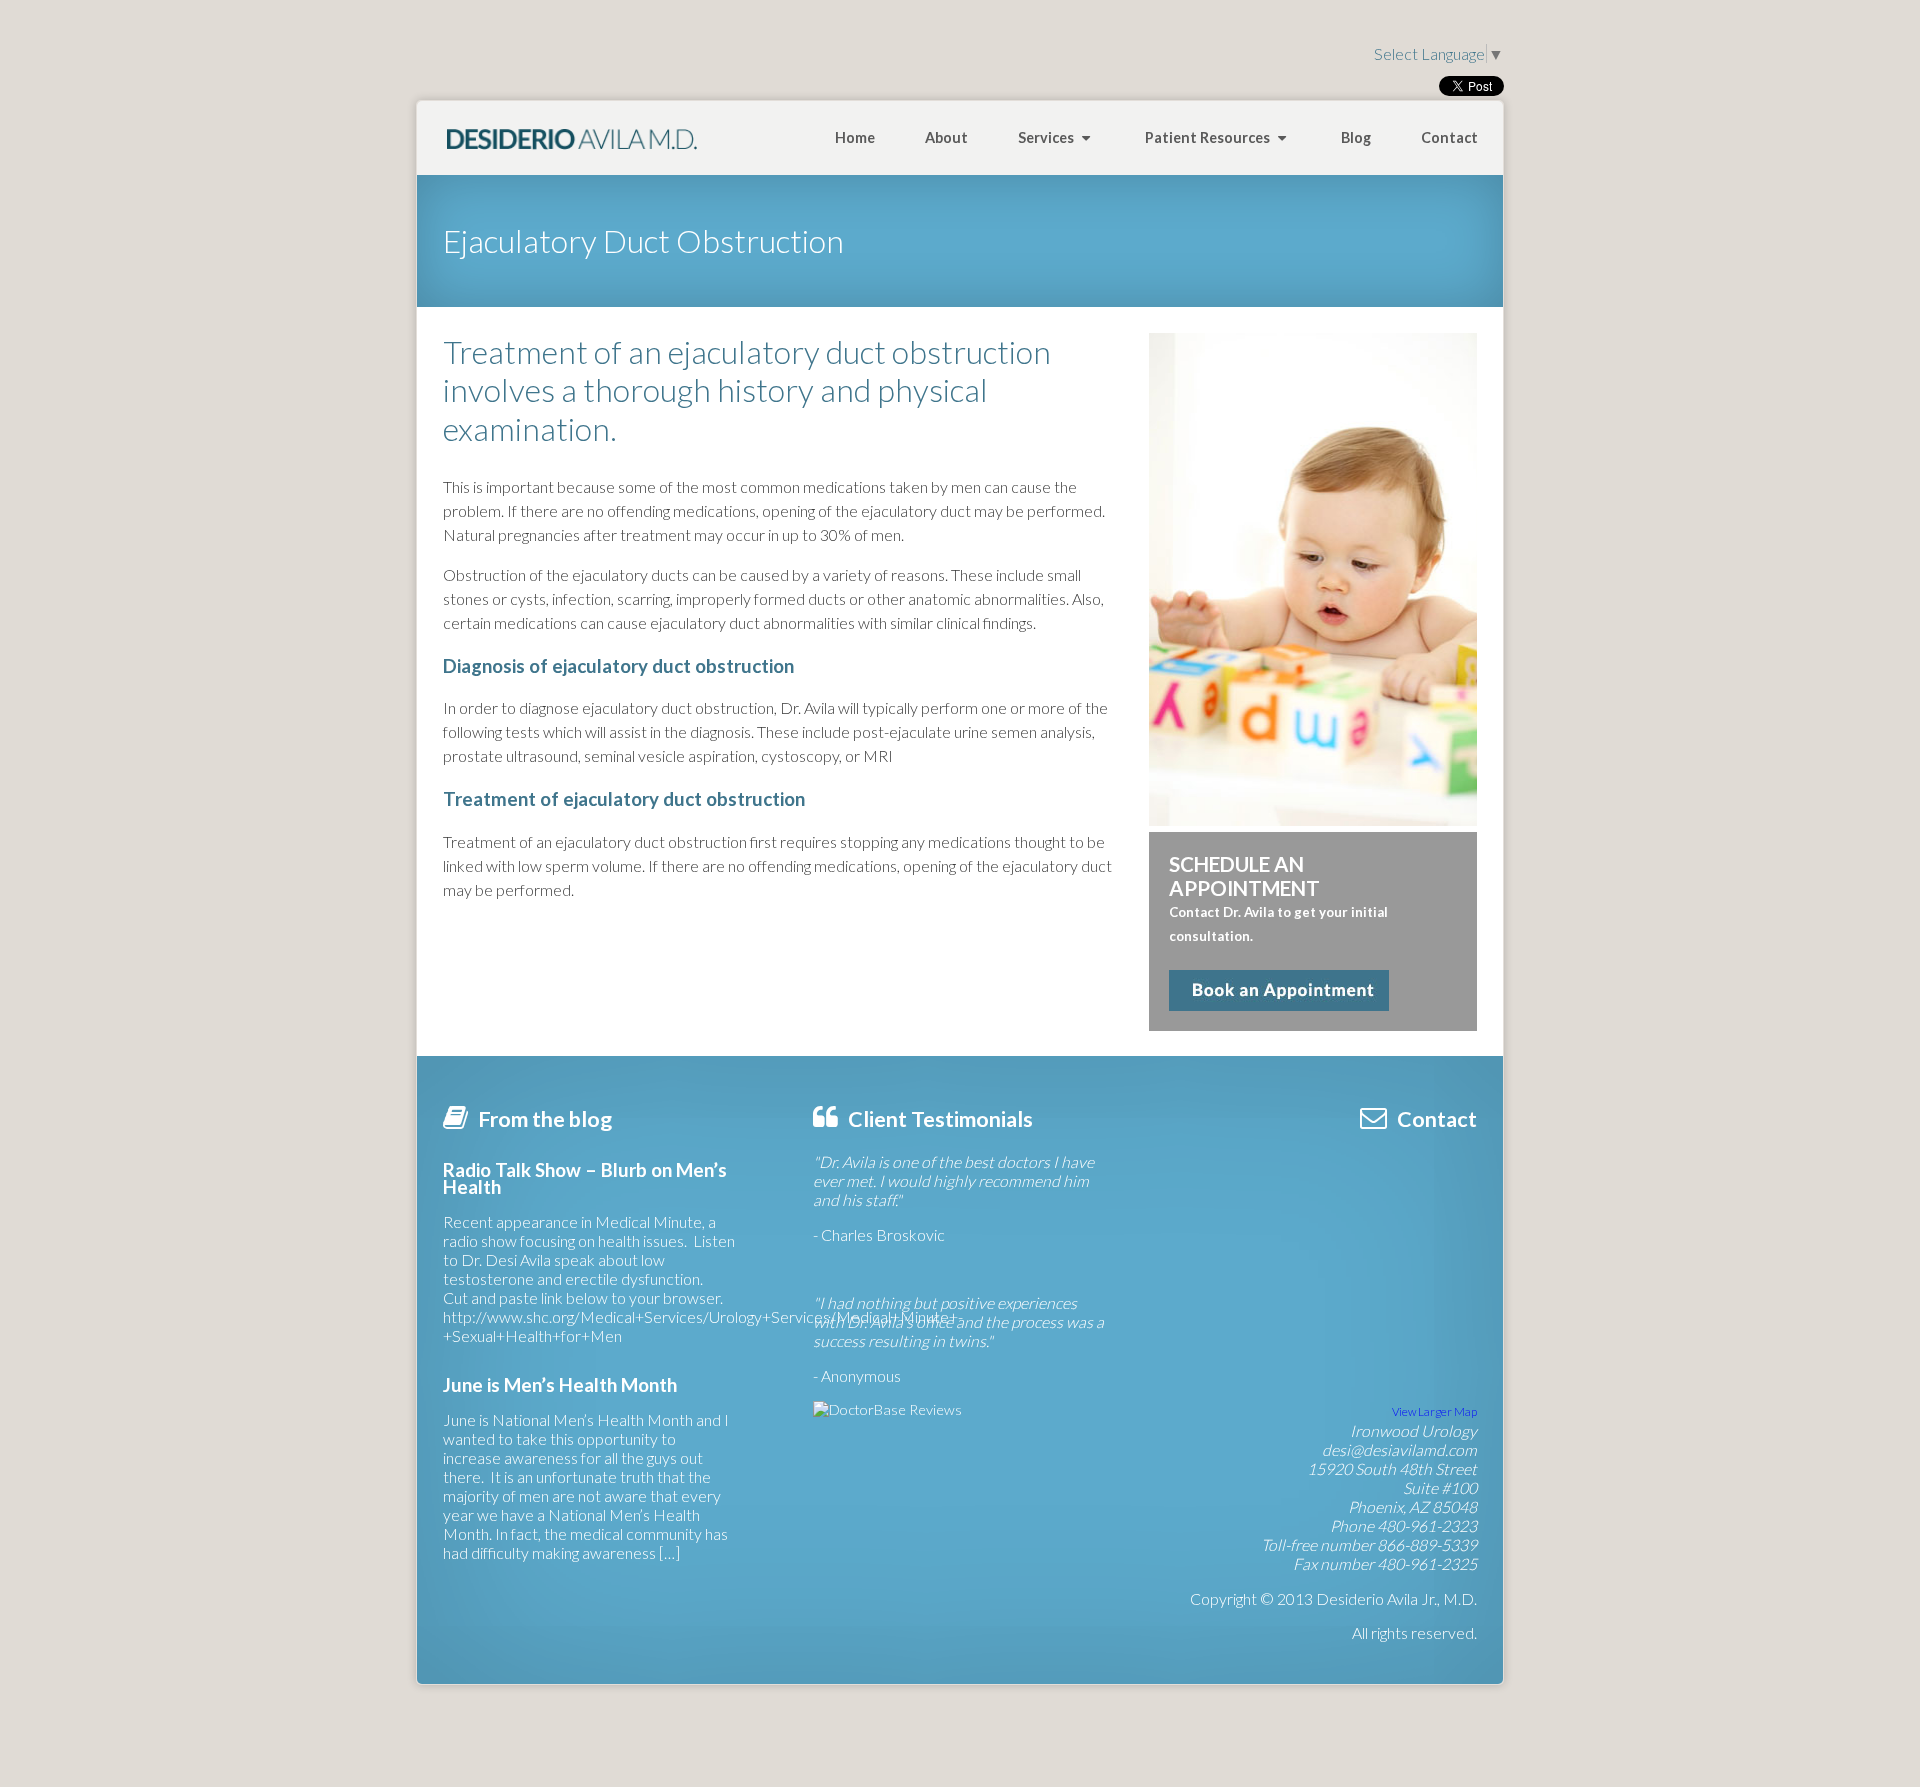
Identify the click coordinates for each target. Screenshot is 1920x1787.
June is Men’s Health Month (560, 1385)
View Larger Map (1434, 1411)
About (946, 137)
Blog (1356, 137)
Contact (1449, 137)
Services (1047, 137)
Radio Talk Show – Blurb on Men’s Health (585, 1178)
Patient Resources (1209, 137)
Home (855, 137)
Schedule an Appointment (1279, 990)
